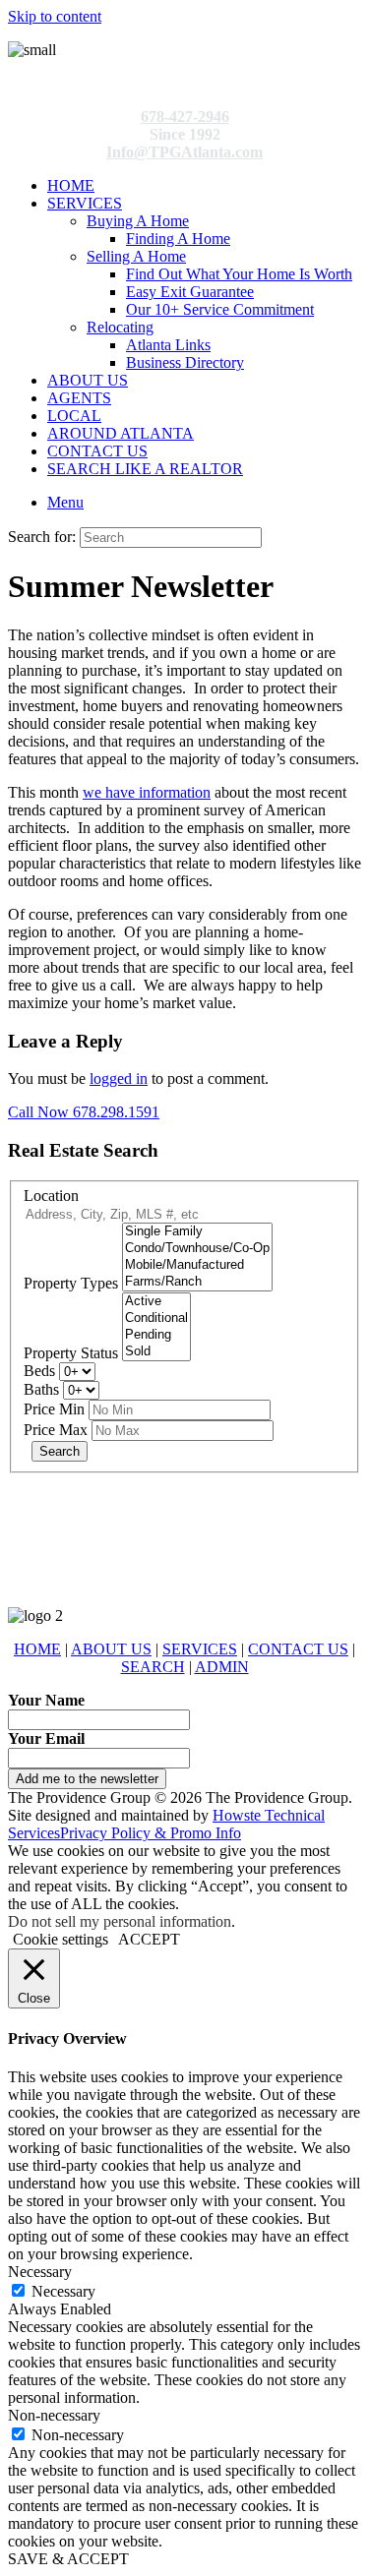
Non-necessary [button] (54, 2415)
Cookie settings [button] (61, 1939)
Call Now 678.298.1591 (84, 1112)
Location (51, 1196)
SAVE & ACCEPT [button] (68, 2559)
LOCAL (74, 416)
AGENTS (79, 398)
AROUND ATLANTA (121, 433)
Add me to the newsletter (87, 1779)
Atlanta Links (168, 345)
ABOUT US (88, 380)
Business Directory (185, 362)
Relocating (120, 327)
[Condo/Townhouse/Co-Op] (197, 1249)
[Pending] (156, 1335)
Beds (39, 1371)
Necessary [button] (40, 2272)
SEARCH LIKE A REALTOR (145, 469)
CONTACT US (97, 451)
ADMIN (222, 1667)
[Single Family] (197, 1232)
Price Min (54, 1409)
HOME (71, 185)
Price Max (56, 1430)
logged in (119, 1078)
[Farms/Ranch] (197, 1282)
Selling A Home (136, 256)
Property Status (71, 1353)
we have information (147, 792)
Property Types (71, 1283)
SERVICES (85, 203)
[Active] (156, 1302)
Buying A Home (138, 221)
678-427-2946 (185, 117)
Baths (41, 1389)
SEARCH (153, 1667)
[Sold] (156, 1352)
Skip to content (55, 16)
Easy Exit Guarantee (190, 292)
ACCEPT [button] (149, 1939)
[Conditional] (156, 1318)
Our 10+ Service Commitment (220, 309)
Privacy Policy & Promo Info (151, 1833)
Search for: (42, 537)
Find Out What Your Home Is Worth (239, 274)
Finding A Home (178, 239)
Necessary (63, 2291)
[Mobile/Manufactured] (197, 1265)
